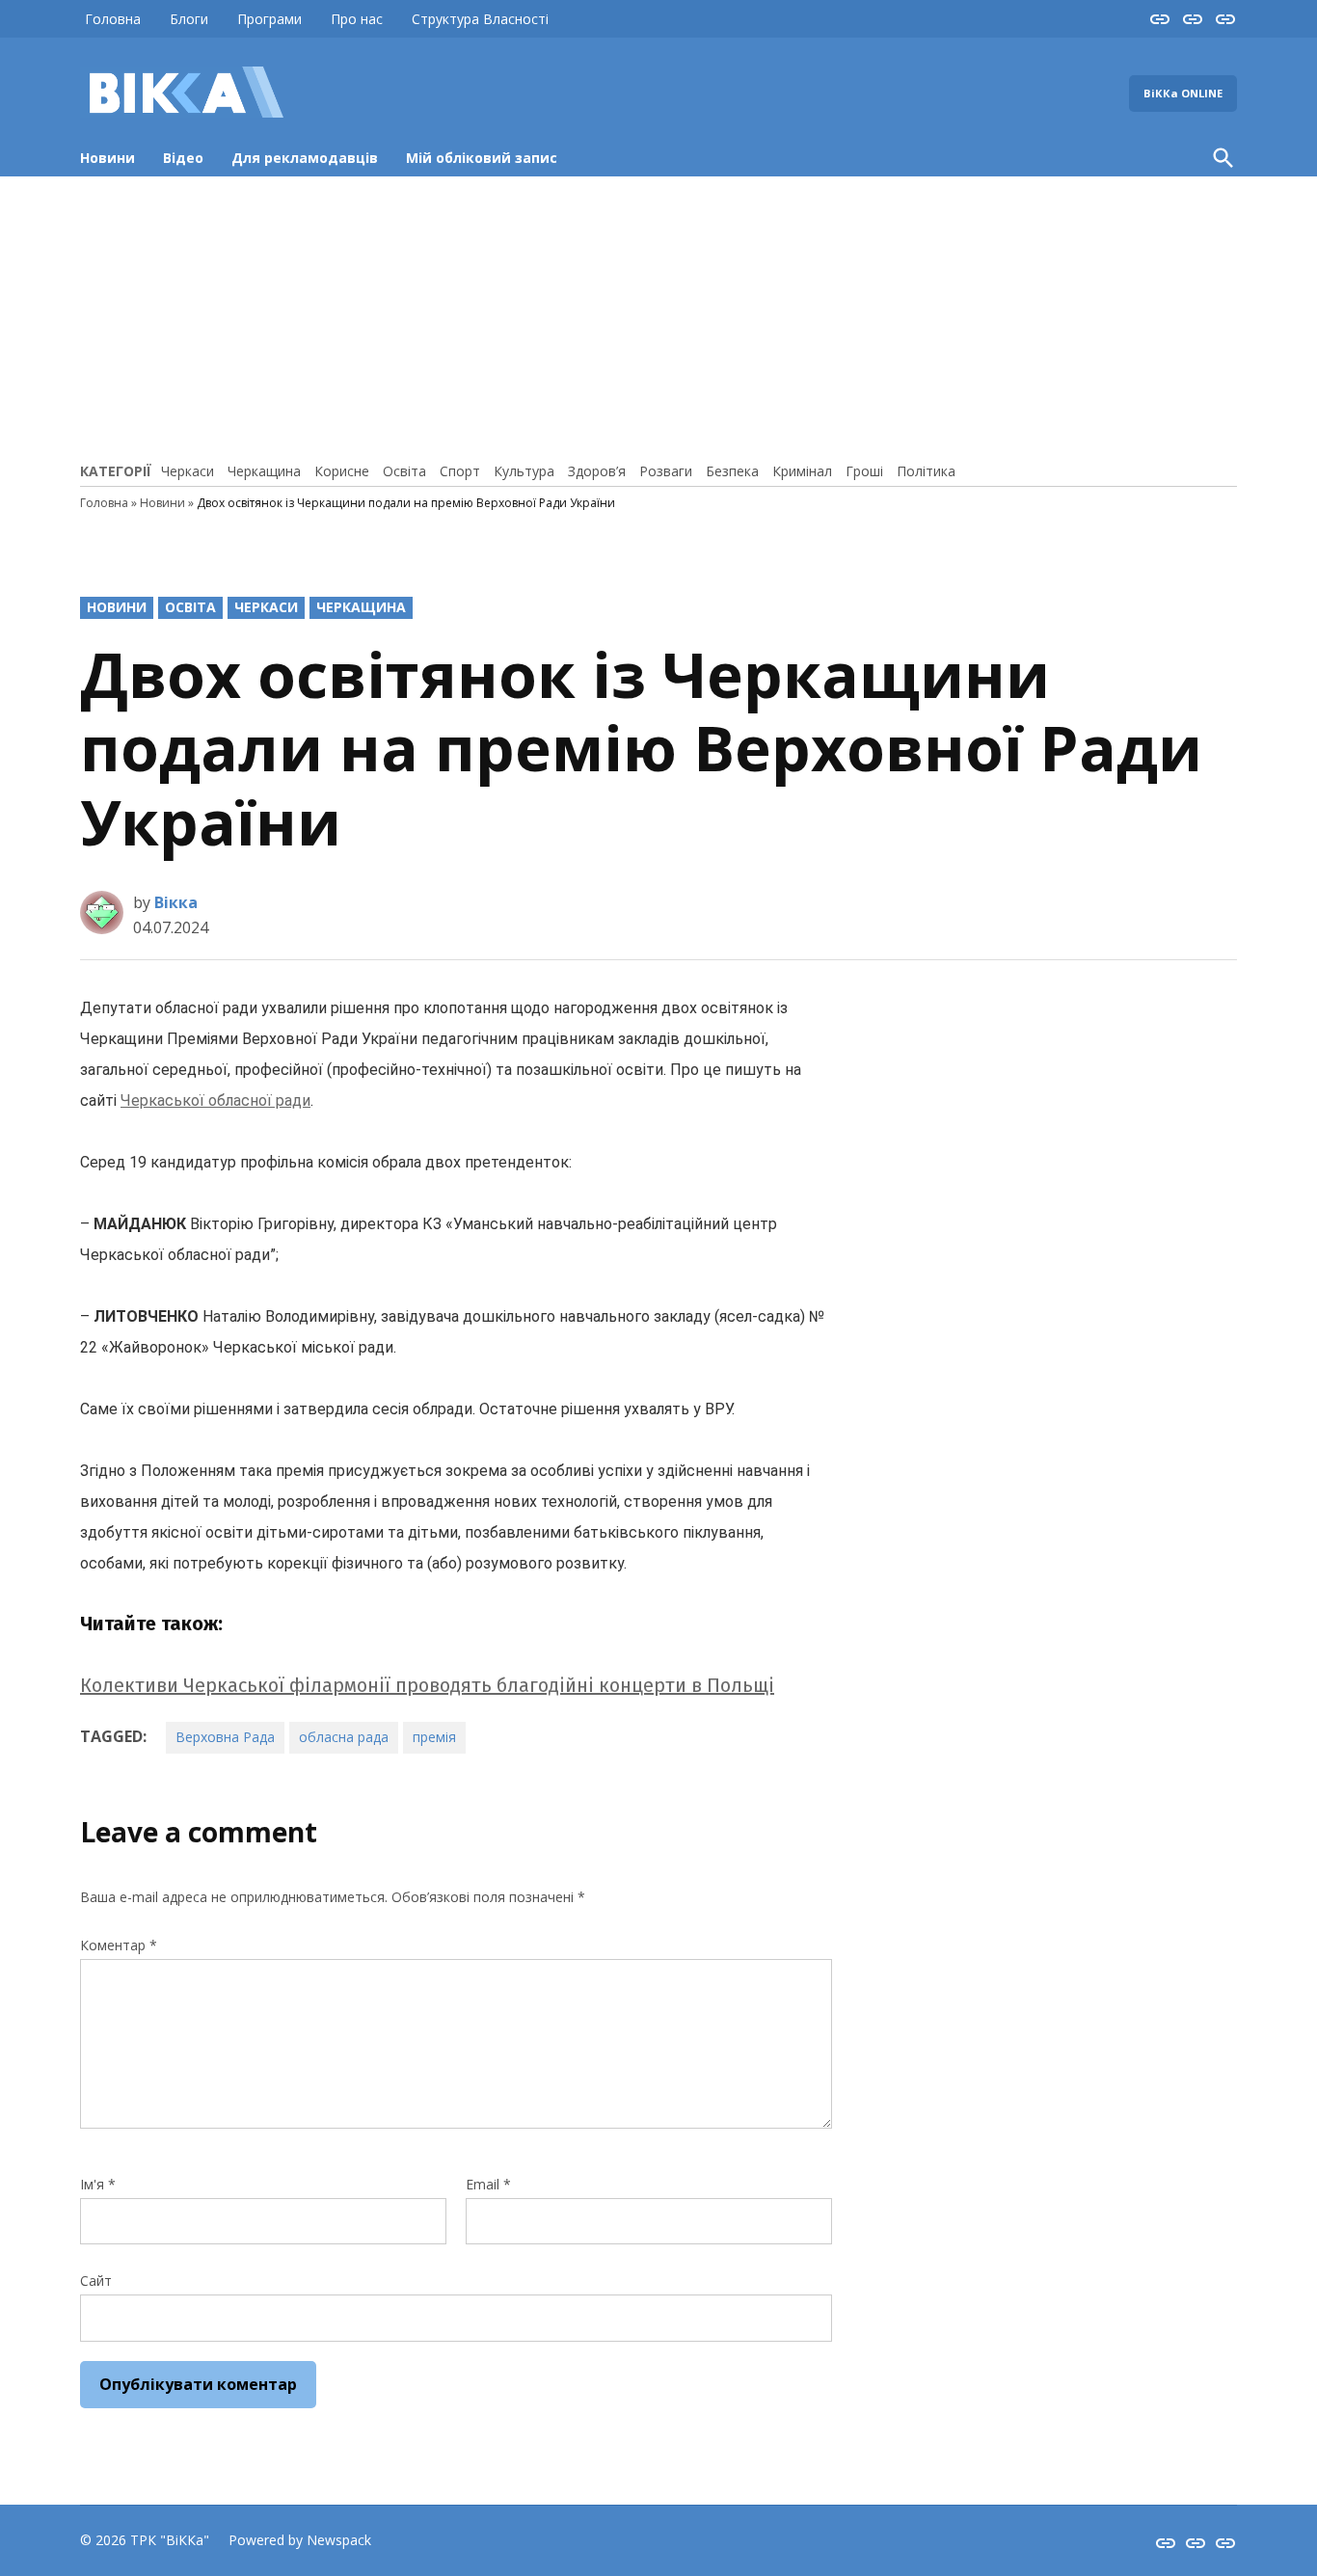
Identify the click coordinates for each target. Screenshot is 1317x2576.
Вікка (176, 902)
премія (434, 1737)
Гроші (864, 471)
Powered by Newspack (300, 2540)
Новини (108, 158)
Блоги (189, 19)
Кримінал (802, 471)
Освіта (404, 471)
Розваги (666, 471)
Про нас (357, 19)
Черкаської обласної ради (215, 1100)
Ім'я (98, 2184)
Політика (926, 471)
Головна (113, 19)
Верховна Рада (225, 1737)
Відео (183, 158)
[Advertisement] (658, 316)
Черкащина (264, 471)
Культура (524, 471)
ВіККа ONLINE (1183, 93)
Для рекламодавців (305, 158)
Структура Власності (480, 19)
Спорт (460, 471)
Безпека (732, 471)
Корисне (342, 471)
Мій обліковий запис (482, 158)
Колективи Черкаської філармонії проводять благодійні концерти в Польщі (427, 1685)
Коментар (119, 1945)
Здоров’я (597, 471)
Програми (269, 19)
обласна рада (344, 1737)
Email (488, 2184)
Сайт (96, 2281)
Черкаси (188, 471)
